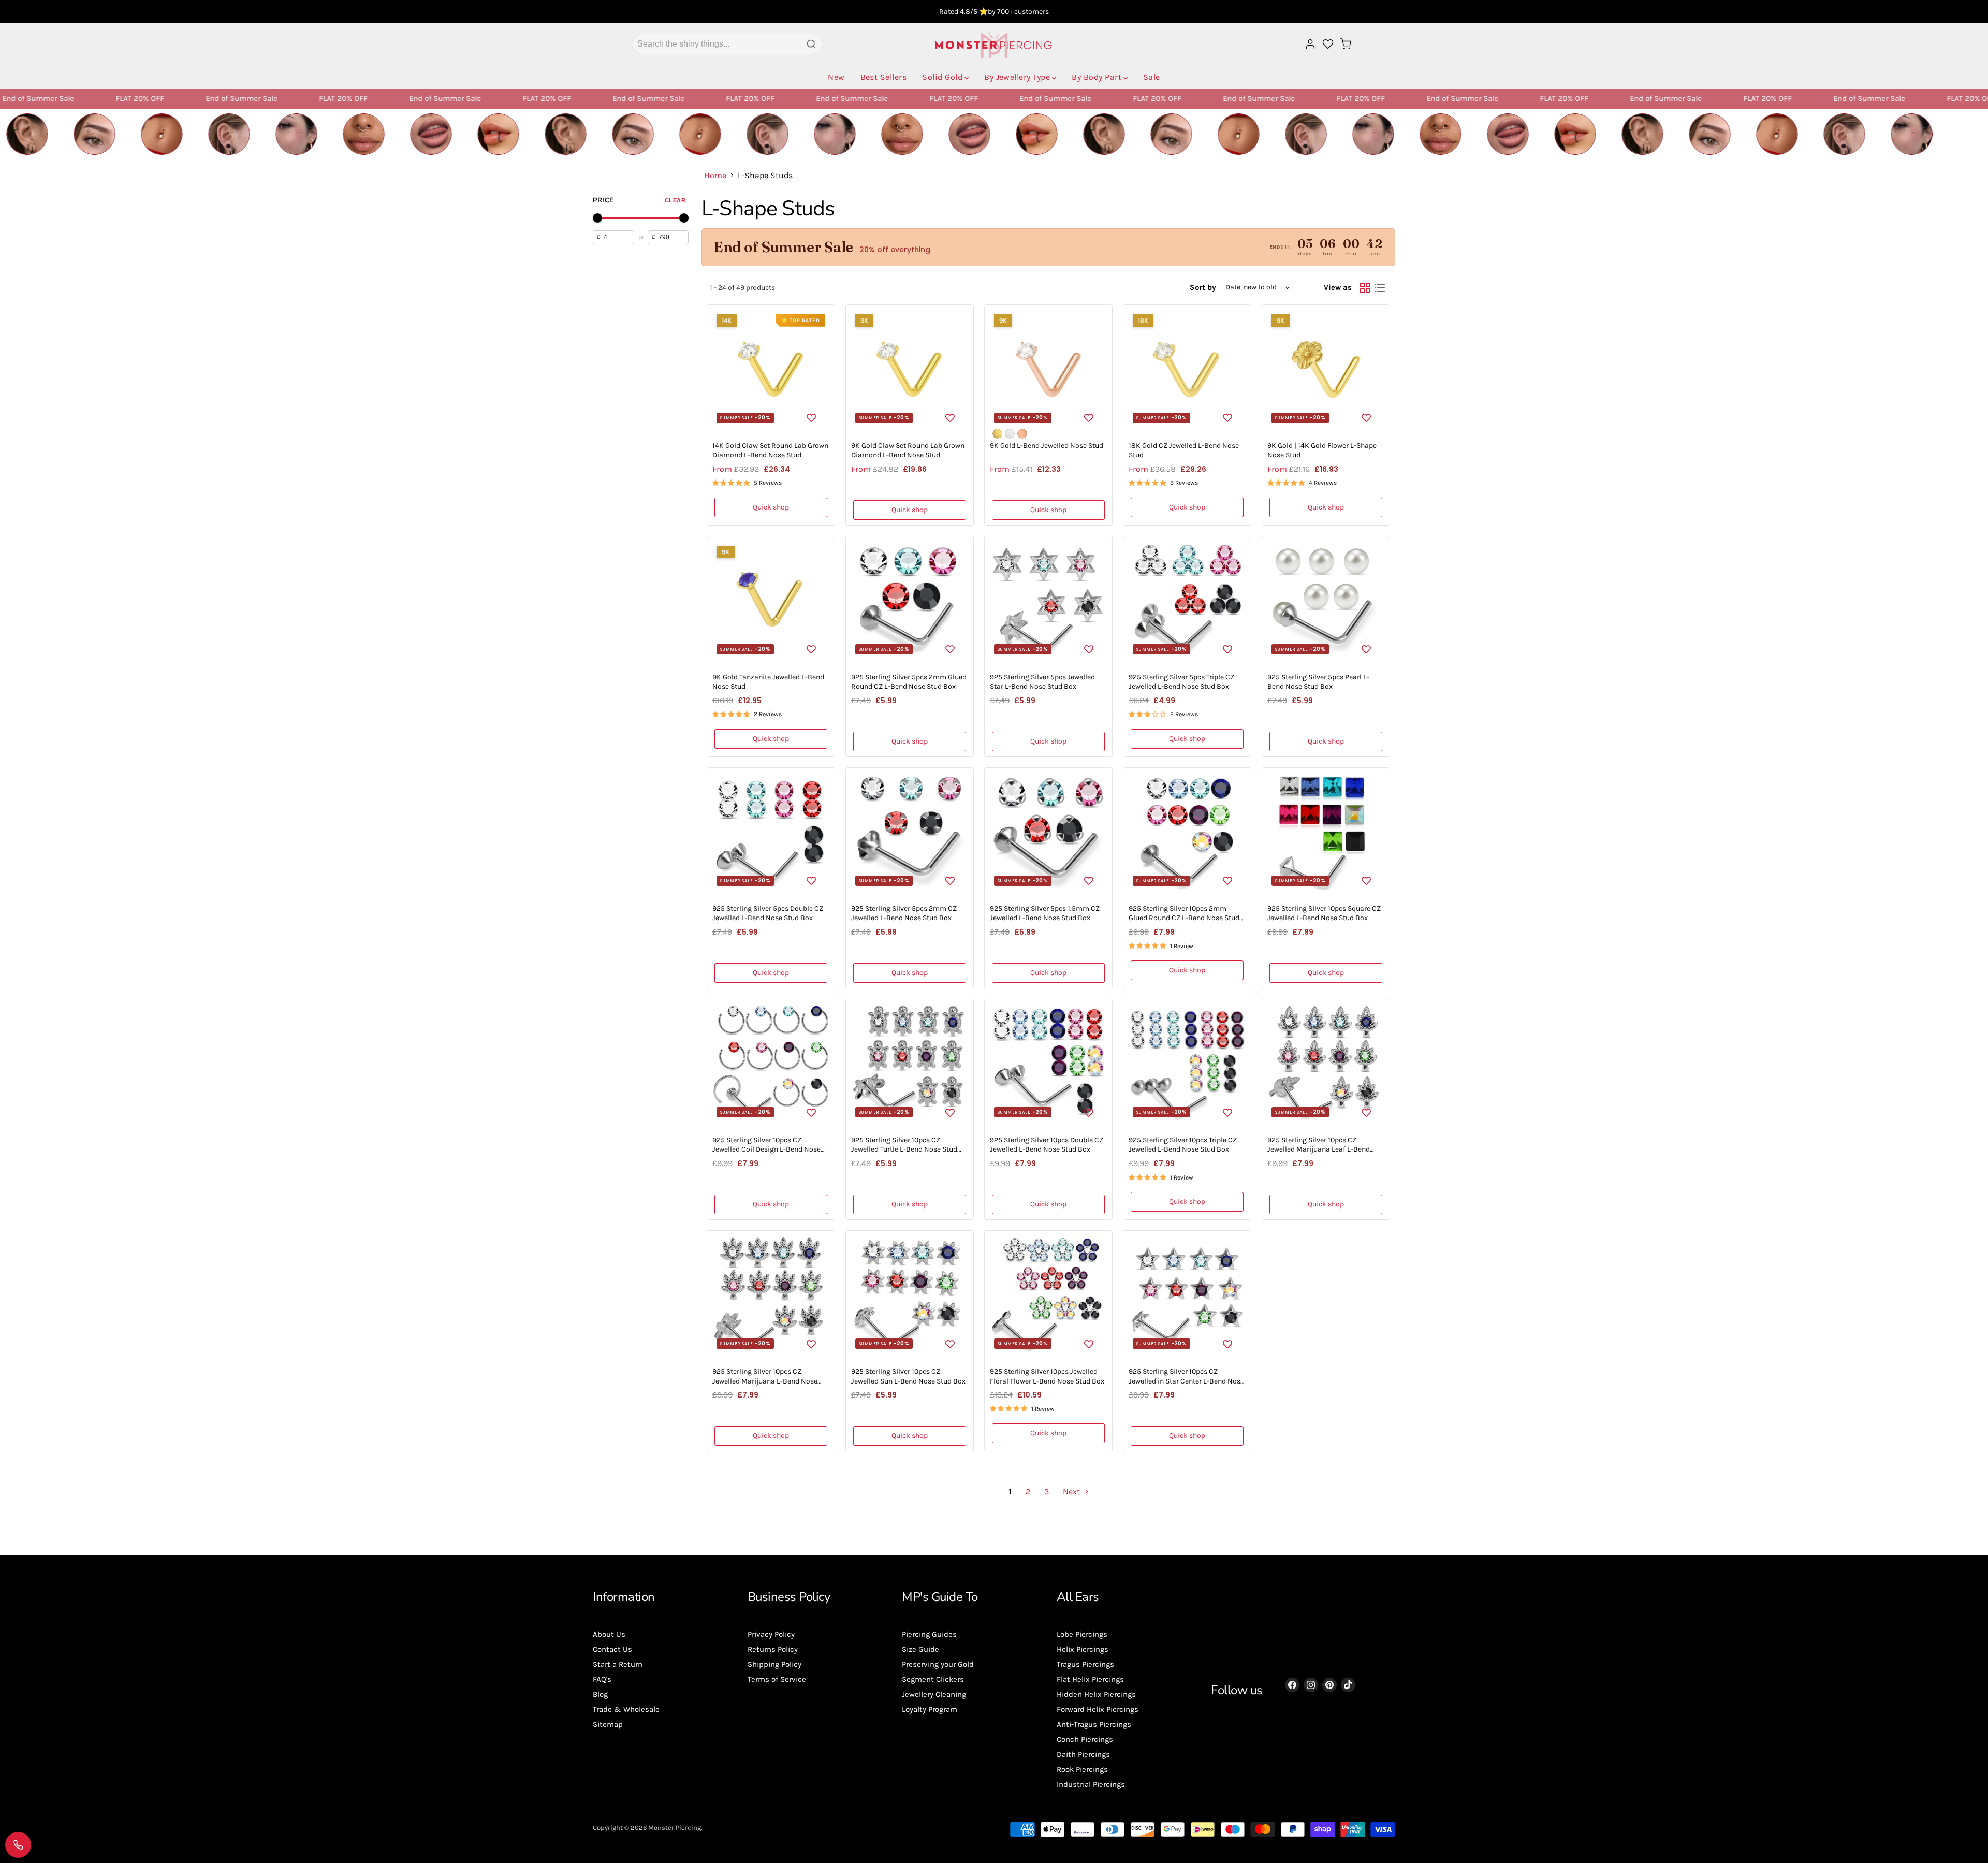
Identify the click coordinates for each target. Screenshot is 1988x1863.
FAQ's (602, 1679)
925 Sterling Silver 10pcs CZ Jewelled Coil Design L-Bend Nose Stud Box (766, 1149)
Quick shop (771, 507)
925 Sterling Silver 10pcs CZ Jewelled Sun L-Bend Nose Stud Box (908, 1376)
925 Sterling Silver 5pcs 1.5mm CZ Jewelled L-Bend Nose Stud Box (1045, 913)
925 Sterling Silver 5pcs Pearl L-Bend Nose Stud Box (1318, 682)
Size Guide (920, 1649)
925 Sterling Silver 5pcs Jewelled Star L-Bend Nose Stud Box (1042, 682)
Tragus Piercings (1085, 1664)
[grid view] (1365, 288)
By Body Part (1097, 77)
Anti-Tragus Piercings (1094, 1724)
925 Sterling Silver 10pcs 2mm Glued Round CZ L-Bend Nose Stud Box (1184, 918)
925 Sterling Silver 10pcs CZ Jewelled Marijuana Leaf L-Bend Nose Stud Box (1319, 1149)
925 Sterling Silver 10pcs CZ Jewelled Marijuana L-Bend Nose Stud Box (765, 1381)
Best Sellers (884, 77)
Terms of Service (777, 1679)
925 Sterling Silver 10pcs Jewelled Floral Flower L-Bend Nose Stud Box (1047, 1376)
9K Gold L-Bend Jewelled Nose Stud (1047, 446)
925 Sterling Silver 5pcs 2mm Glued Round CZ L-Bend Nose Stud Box (909, 682)
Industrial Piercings (1091, 1784)
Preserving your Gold (938, 1664)
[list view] (1380, 288)
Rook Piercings (1082, 1769)
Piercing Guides (929, 1634)
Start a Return (618, 1664)
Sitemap (608, 1724)
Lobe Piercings (1082, 1634)
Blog (600, 1694)
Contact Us (612, 1649)
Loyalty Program (930, 1709)
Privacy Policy (771, 1634)
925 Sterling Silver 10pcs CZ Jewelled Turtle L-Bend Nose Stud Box (904, 1149)
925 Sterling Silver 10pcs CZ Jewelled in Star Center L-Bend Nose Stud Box (1186, 1381)
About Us (609, 1634)
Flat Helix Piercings (1090, 1679)
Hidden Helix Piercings (1096, 1694)
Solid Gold (942, 77)
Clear (675, 200)
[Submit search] (811, 44)
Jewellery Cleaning (934, 1694)
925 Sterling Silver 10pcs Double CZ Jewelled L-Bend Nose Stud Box (1047, 1145)
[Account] (1310, 44)
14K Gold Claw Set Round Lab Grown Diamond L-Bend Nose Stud (770, 450)
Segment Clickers (933, 1679)
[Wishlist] (1328, 44)
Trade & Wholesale (626, 1709)
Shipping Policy (774, 1664)
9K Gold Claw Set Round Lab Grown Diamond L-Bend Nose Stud (908, 450)
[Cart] (1346, 44)
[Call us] (18, 1845)
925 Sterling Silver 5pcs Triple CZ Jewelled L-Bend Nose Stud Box (1181, 682)
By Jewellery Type (1017, 77)
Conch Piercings (1085, 1739)
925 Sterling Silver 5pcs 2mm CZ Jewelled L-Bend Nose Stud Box (904, 913)
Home (715, 176)
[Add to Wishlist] (811, 417)
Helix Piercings (1083, 1649)
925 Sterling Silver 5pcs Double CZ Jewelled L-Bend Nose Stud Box (768, 913)
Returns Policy (773, 1649)
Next (1072, 1491)
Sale (1152, 77)
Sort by (1203, 288)
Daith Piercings (1083, 1754)
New (836, 77)
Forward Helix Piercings (1098, 1709)
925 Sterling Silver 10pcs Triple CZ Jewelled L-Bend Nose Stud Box (1183, 1145)
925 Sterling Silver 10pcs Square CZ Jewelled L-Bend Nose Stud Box (1324, 913)
